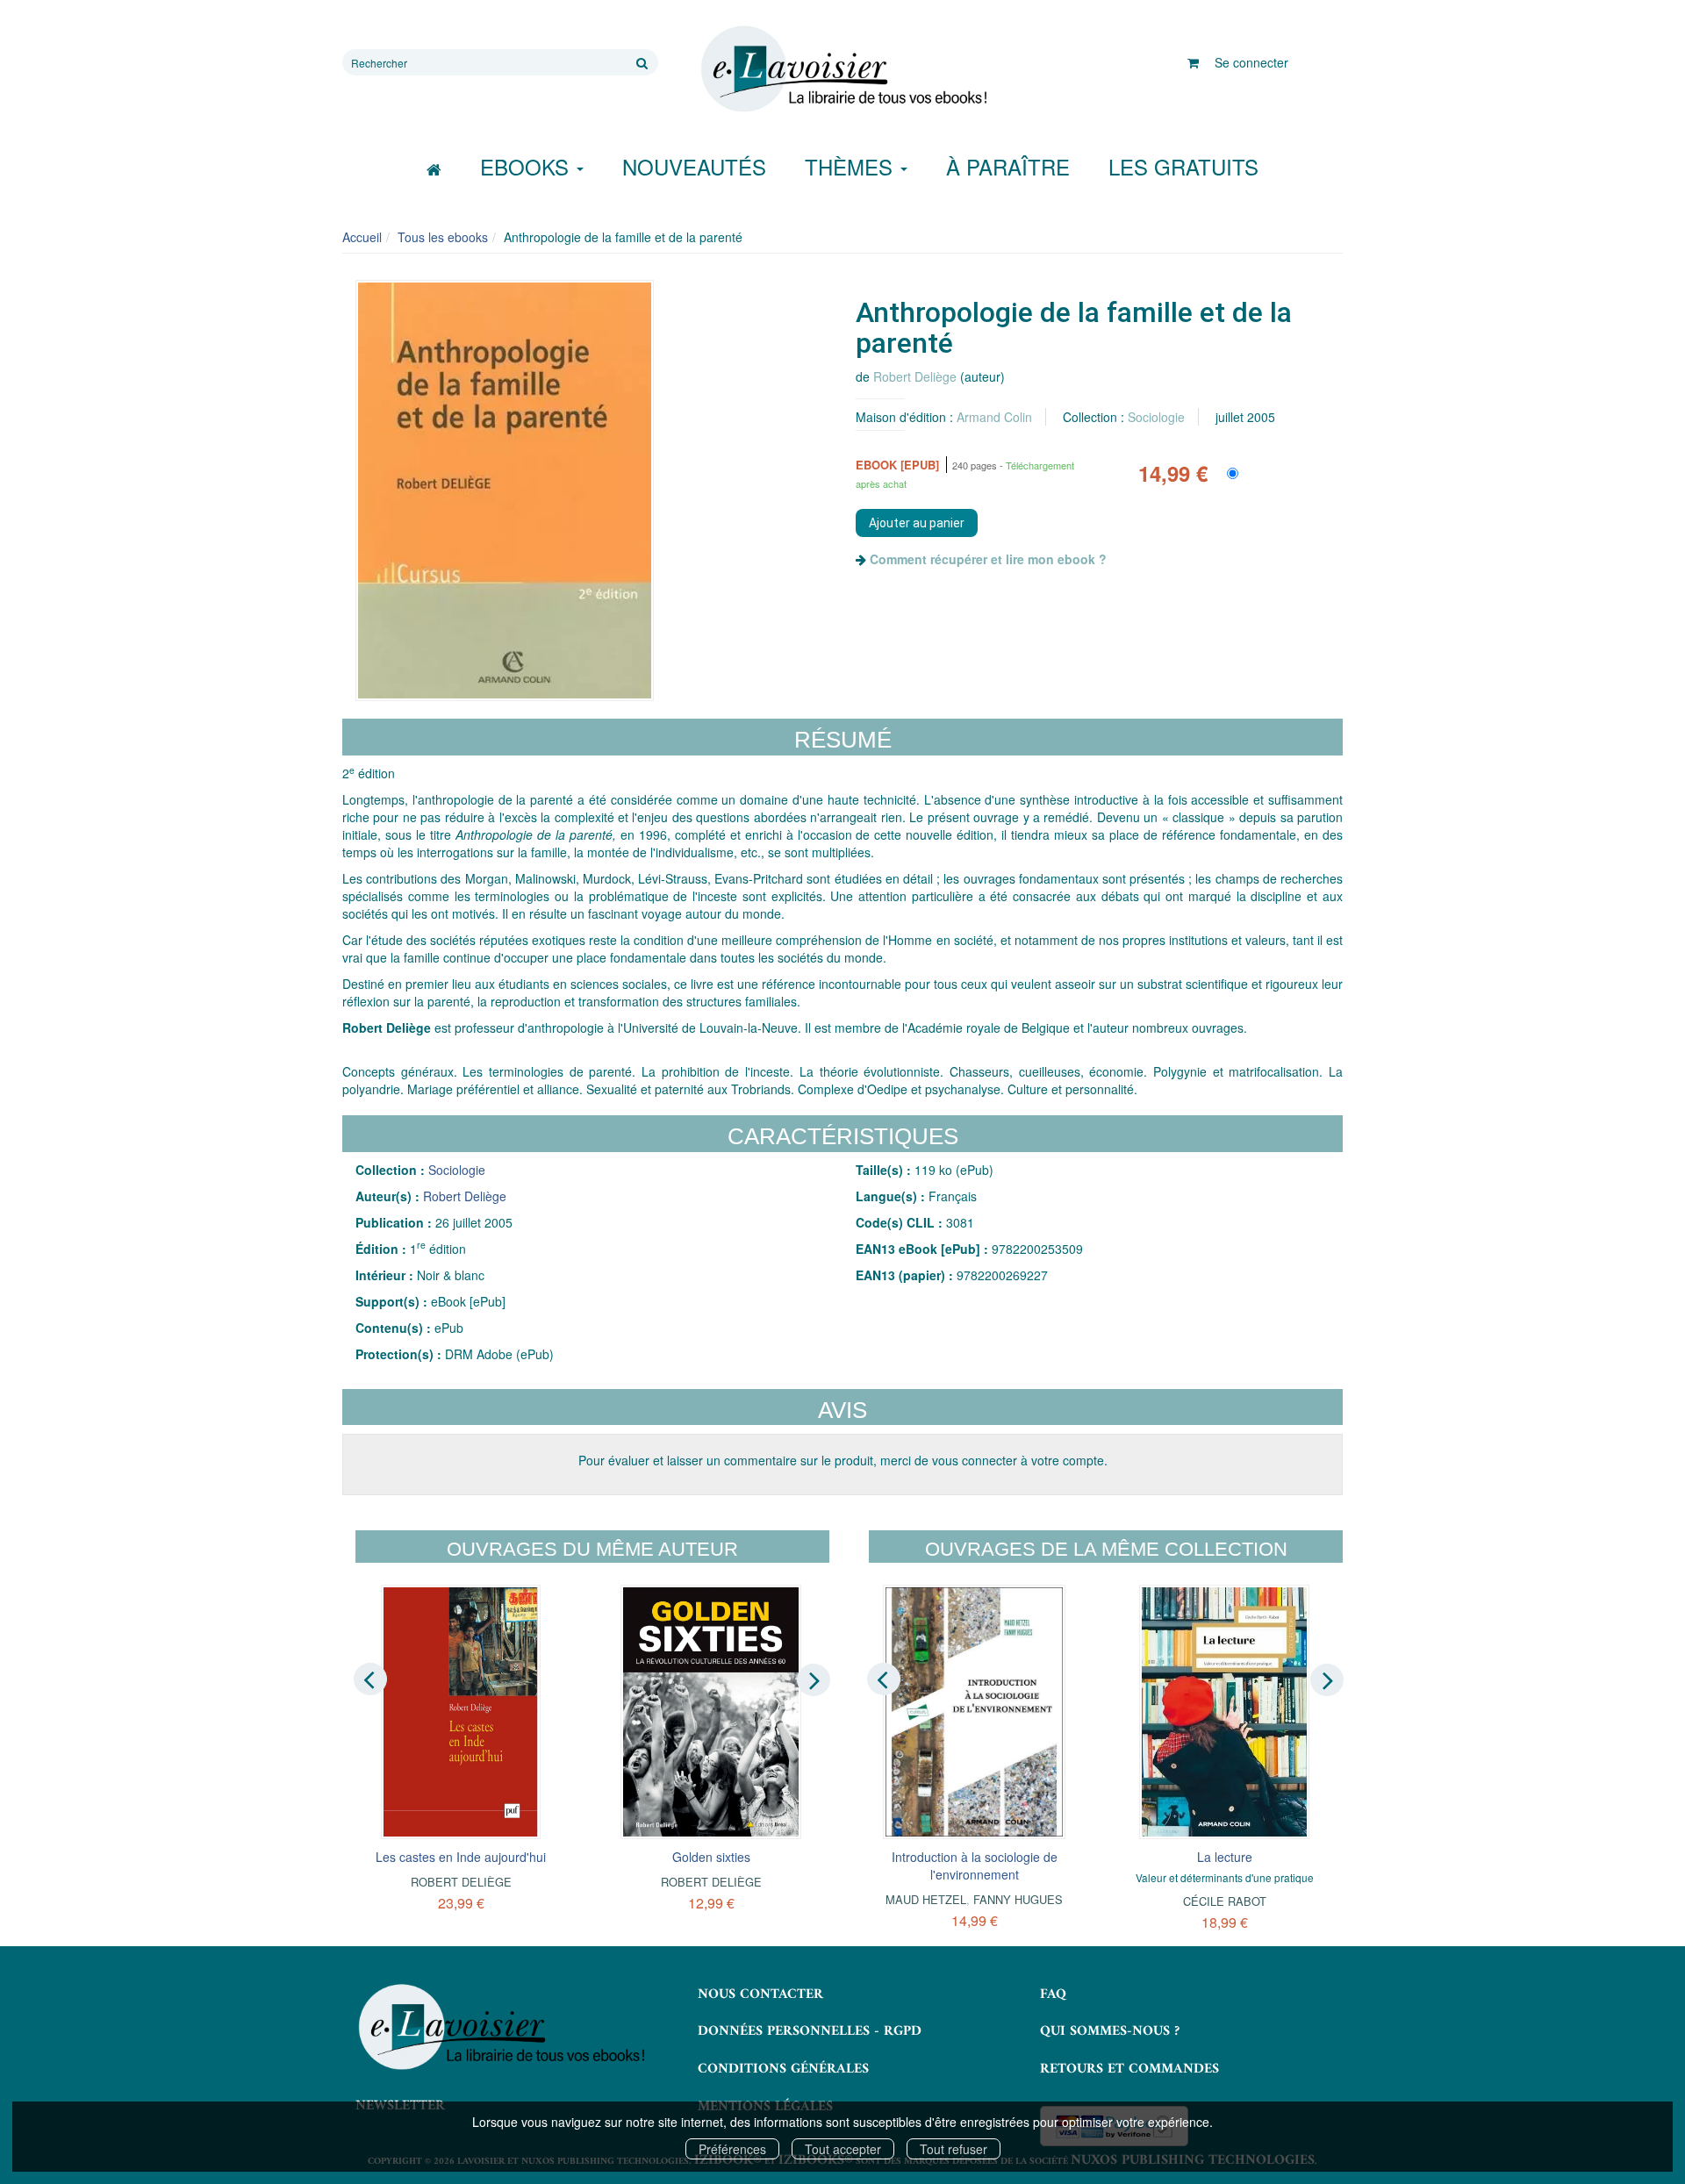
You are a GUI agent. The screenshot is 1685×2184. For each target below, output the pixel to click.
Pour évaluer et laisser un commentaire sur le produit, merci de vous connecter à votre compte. (843, 1460)
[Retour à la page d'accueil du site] (842, 69)
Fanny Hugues (1018, 1899)
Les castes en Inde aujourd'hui (461, 1857)
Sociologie (1156, 417)
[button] (505, 491)
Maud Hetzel (926, 1899)
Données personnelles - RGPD (810, 2031)
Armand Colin (994, 417)
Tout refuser (954, 2149)
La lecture (1225, 1857)
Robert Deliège (915, 376)
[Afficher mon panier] (1193, 62)
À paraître (1008, 166)
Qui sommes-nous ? (1110, 2031)
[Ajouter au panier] (917, 523)
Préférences (732, 2149)
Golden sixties (711, 1857)
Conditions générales (783, 2069)
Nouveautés (694, 166)
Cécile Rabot (1225, 1901)
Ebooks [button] (527, 166)
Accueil (362, 237)
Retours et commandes (1129, 2069)
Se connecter (1251, 62)
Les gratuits (1183, 166)
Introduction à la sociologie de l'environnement (975, 1865)
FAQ (1053, 1994)
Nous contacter (760, 1994)
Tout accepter (843, 2149)
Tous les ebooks (443, 237)
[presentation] (370, 1679)
